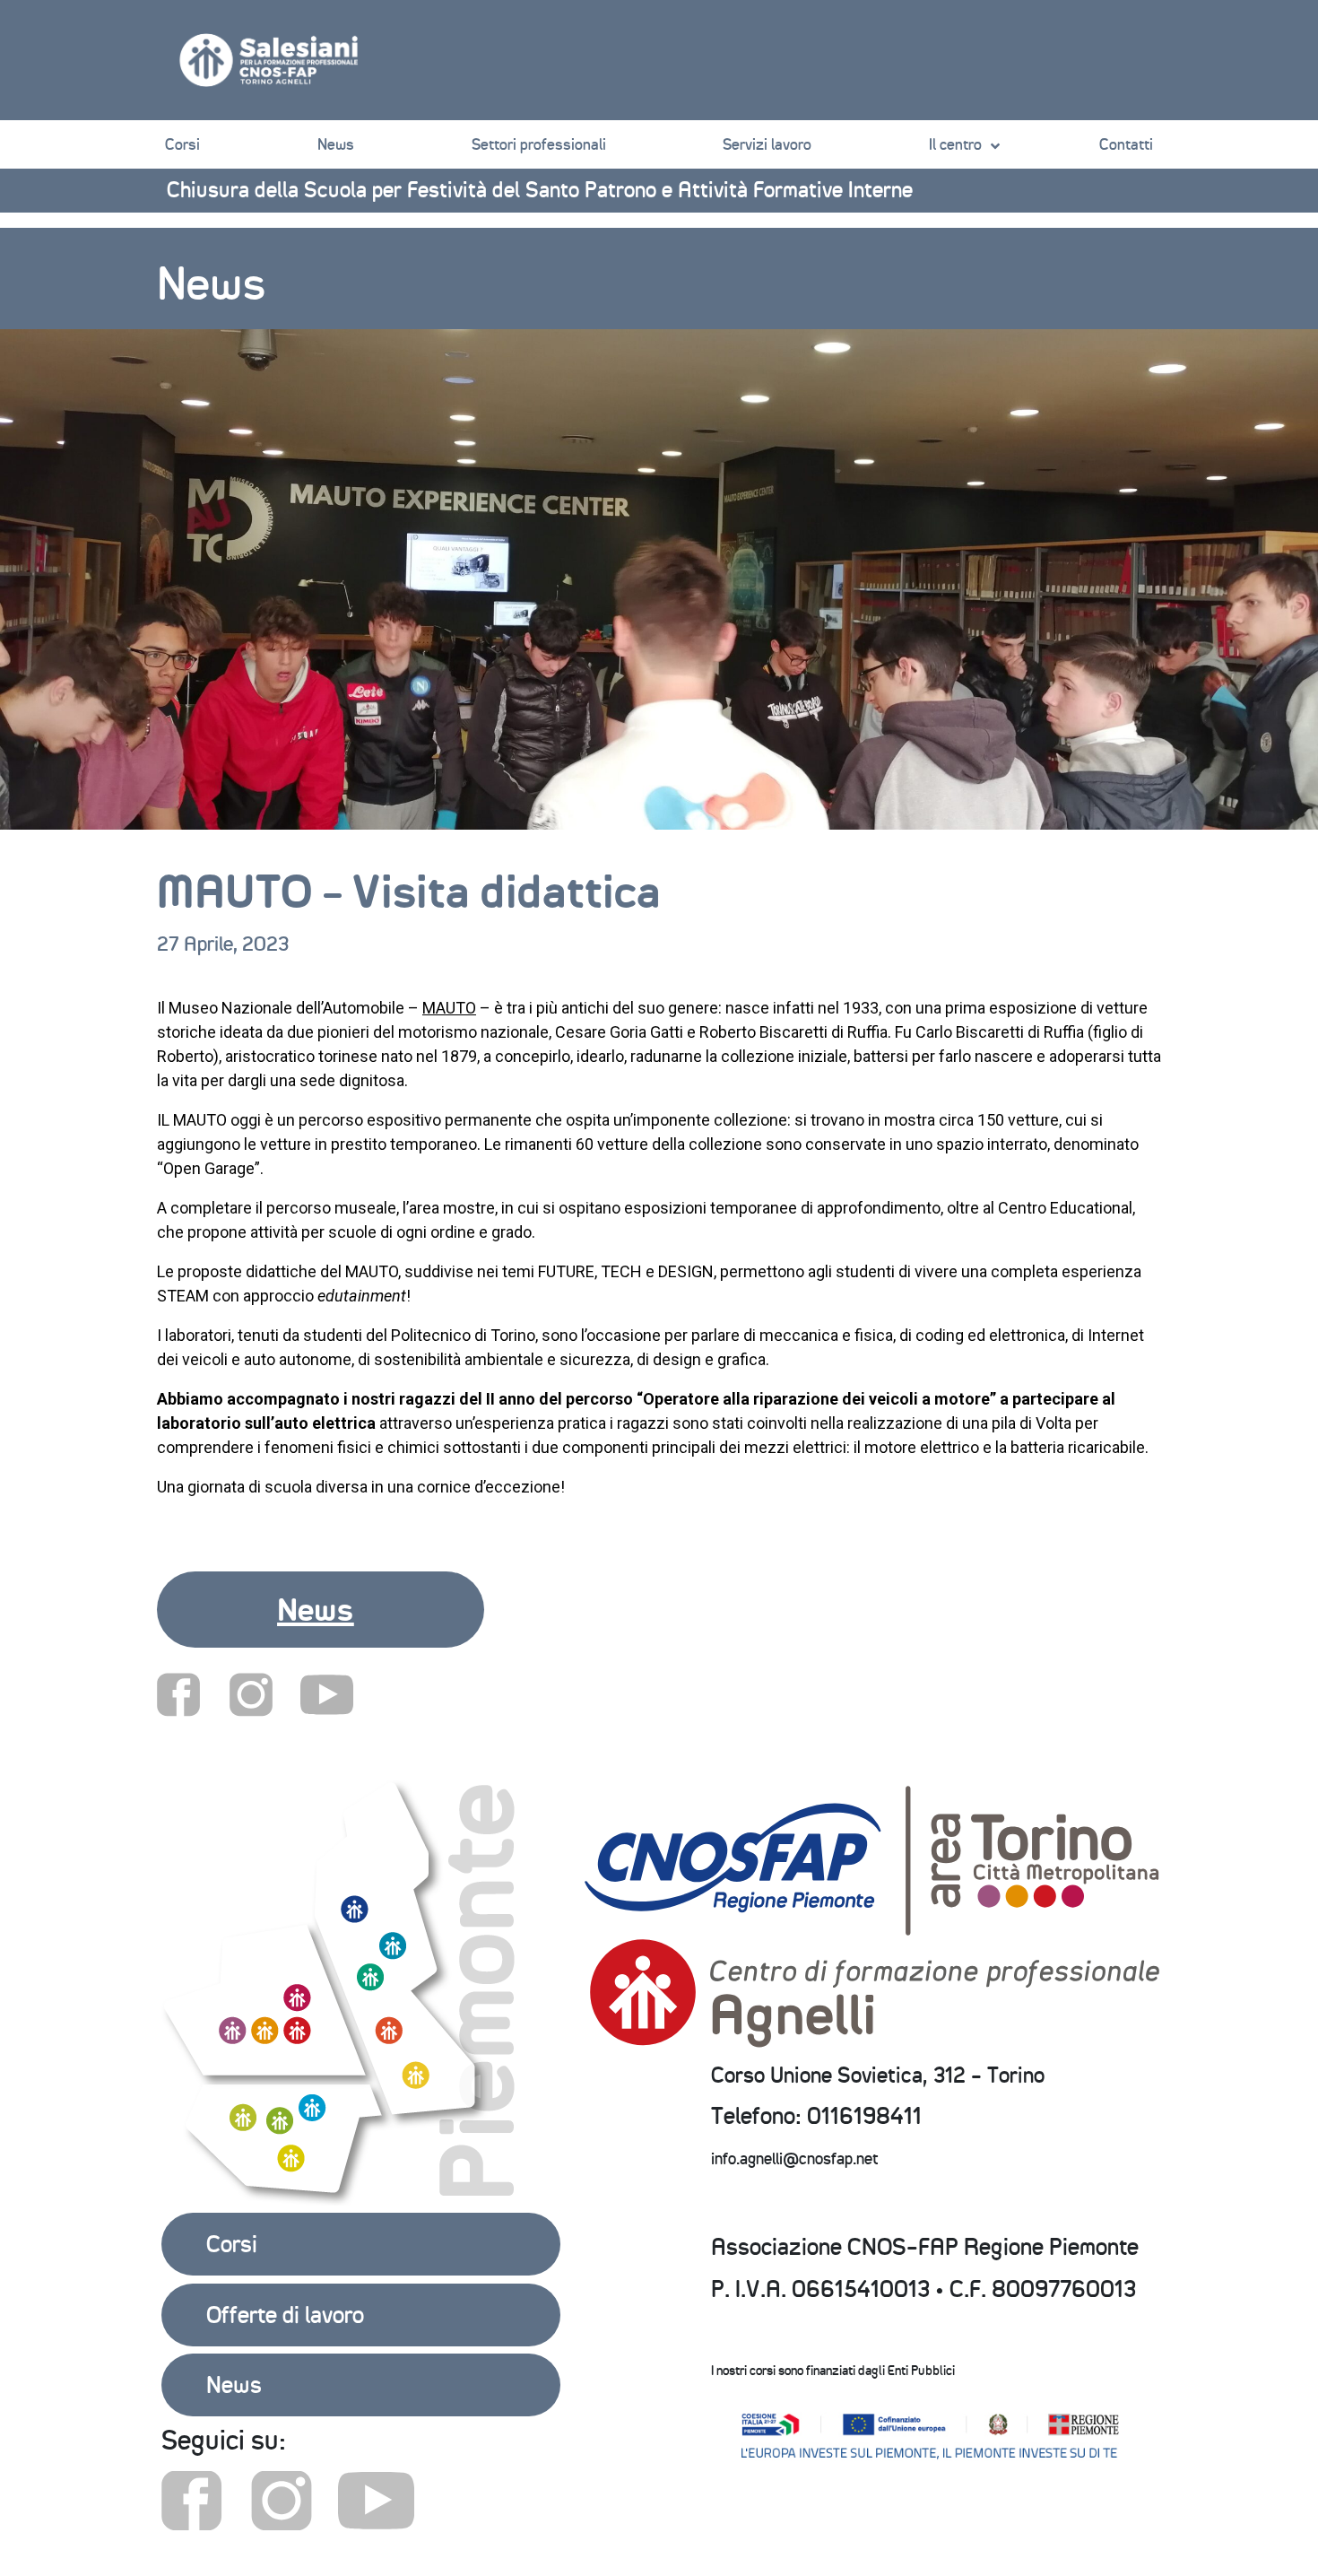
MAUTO (449, 1008)
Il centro (955, 144)
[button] (321, 1610)
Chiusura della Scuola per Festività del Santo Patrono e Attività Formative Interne (540, 189)
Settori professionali (539, 144)
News (336, 144)
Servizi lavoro (767, 144)
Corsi (182, 144)
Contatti (1126, 144)
